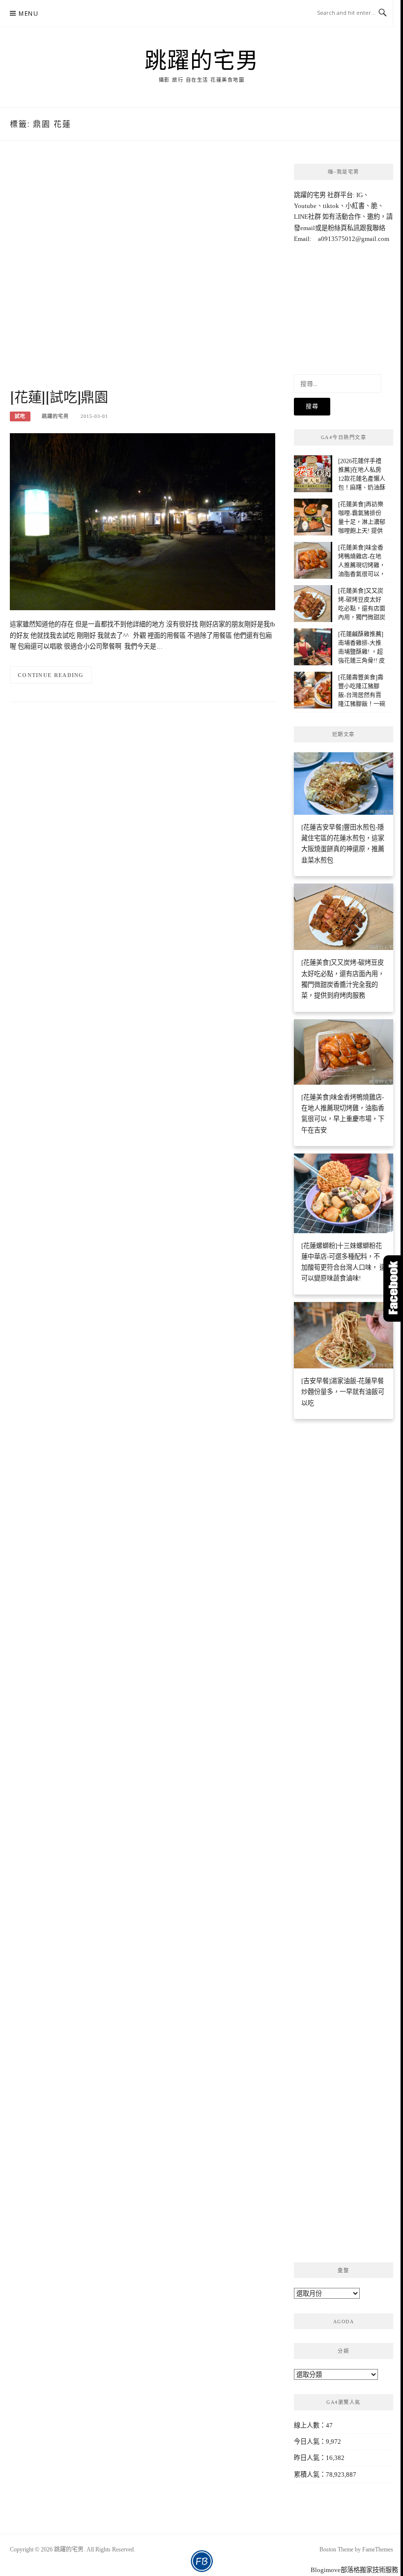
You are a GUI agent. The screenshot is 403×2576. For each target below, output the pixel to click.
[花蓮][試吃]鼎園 (59, 397)
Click (393, 1288)
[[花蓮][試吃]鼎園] (143, 521)
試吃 (20, 416)
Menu (29, 14)
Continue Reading (51, 675)
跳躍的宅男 (202, 59)
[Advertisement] (143, 275)
